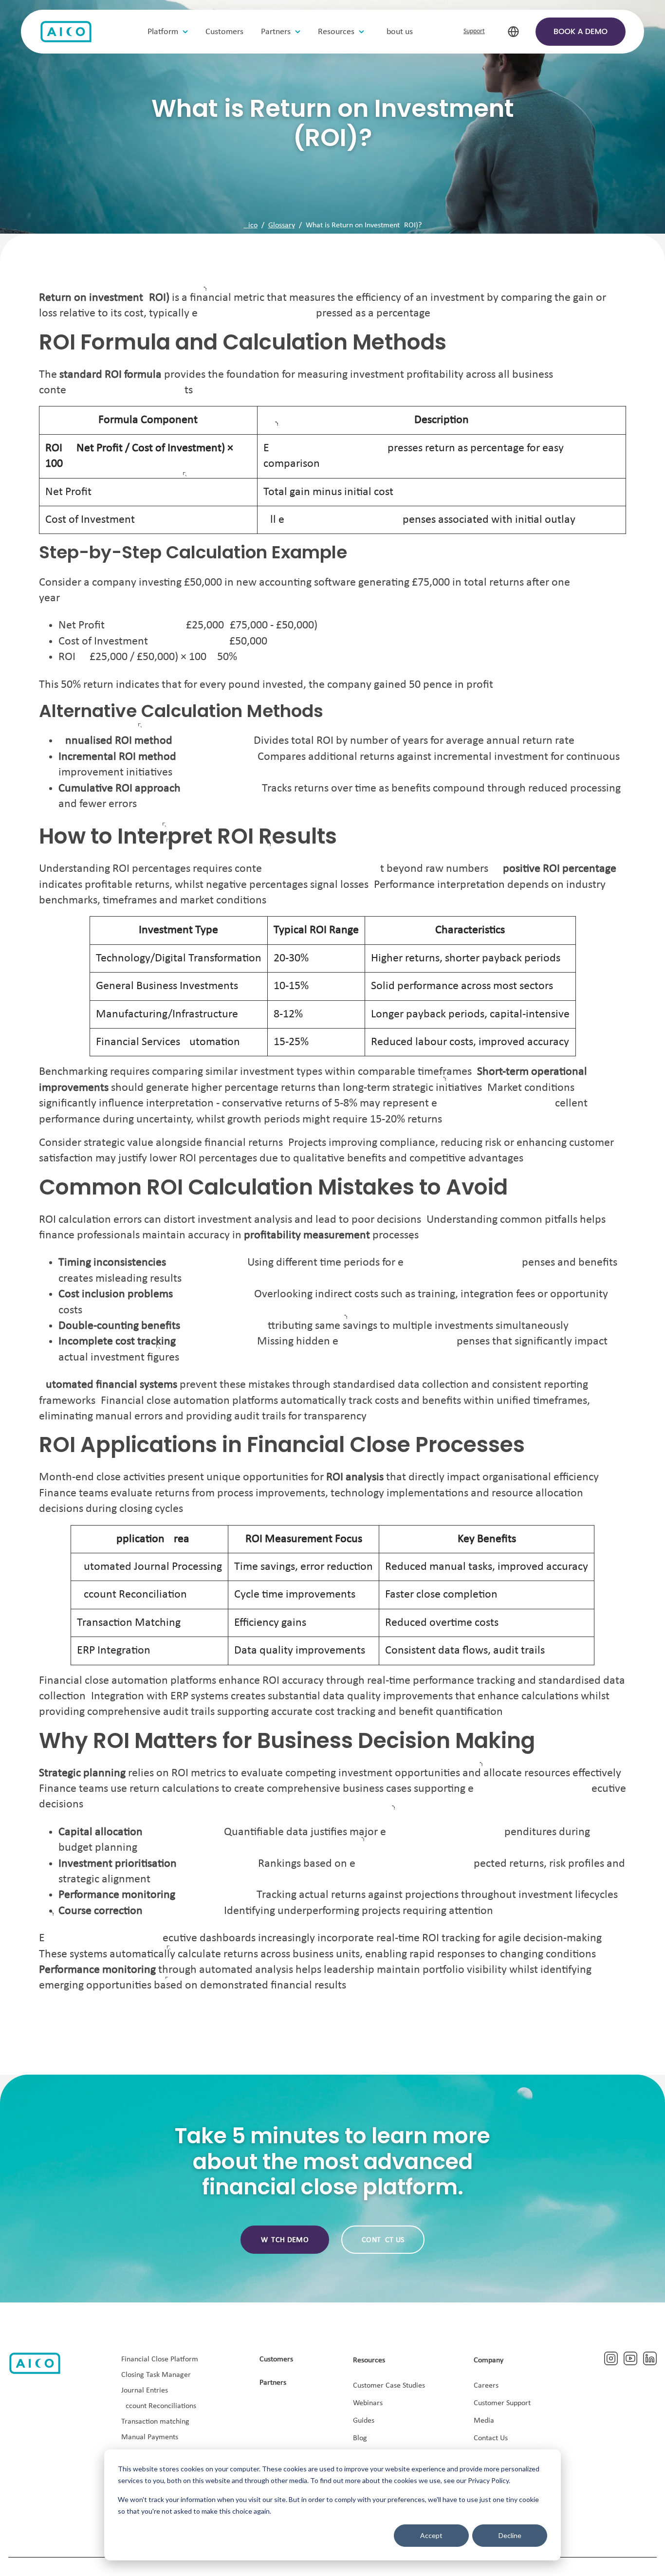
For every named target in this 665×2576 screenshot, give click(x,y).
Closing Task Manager (156, 2375)
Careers (486, 2386)
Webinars (368, 2403)
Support (474, 31)
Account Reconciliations (159, 2406)
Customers (276, 2359)
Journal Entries (145, 2391)
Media (484, 2421)
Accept (431, 2535)
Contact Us (491, 2438)
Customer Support (502, 2403)
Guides (364, 2421)
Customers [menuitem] (224, 32)
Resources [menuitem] (336, 32)
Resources (369, 2360)
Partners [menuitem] (276, 32)
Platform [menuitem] (163, 32)
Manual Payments (150, 2437)
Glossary (282, 225)
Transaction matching (155, 2422)
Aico (251, 225)
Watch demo (285, 2240)
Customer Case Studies (389, 2386)
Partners (273, 2383)
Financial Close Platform (160, 2359)
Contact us (383, 2240)
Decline (510, 2535)
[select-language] (513, 32)
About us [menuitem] (397, 32)
